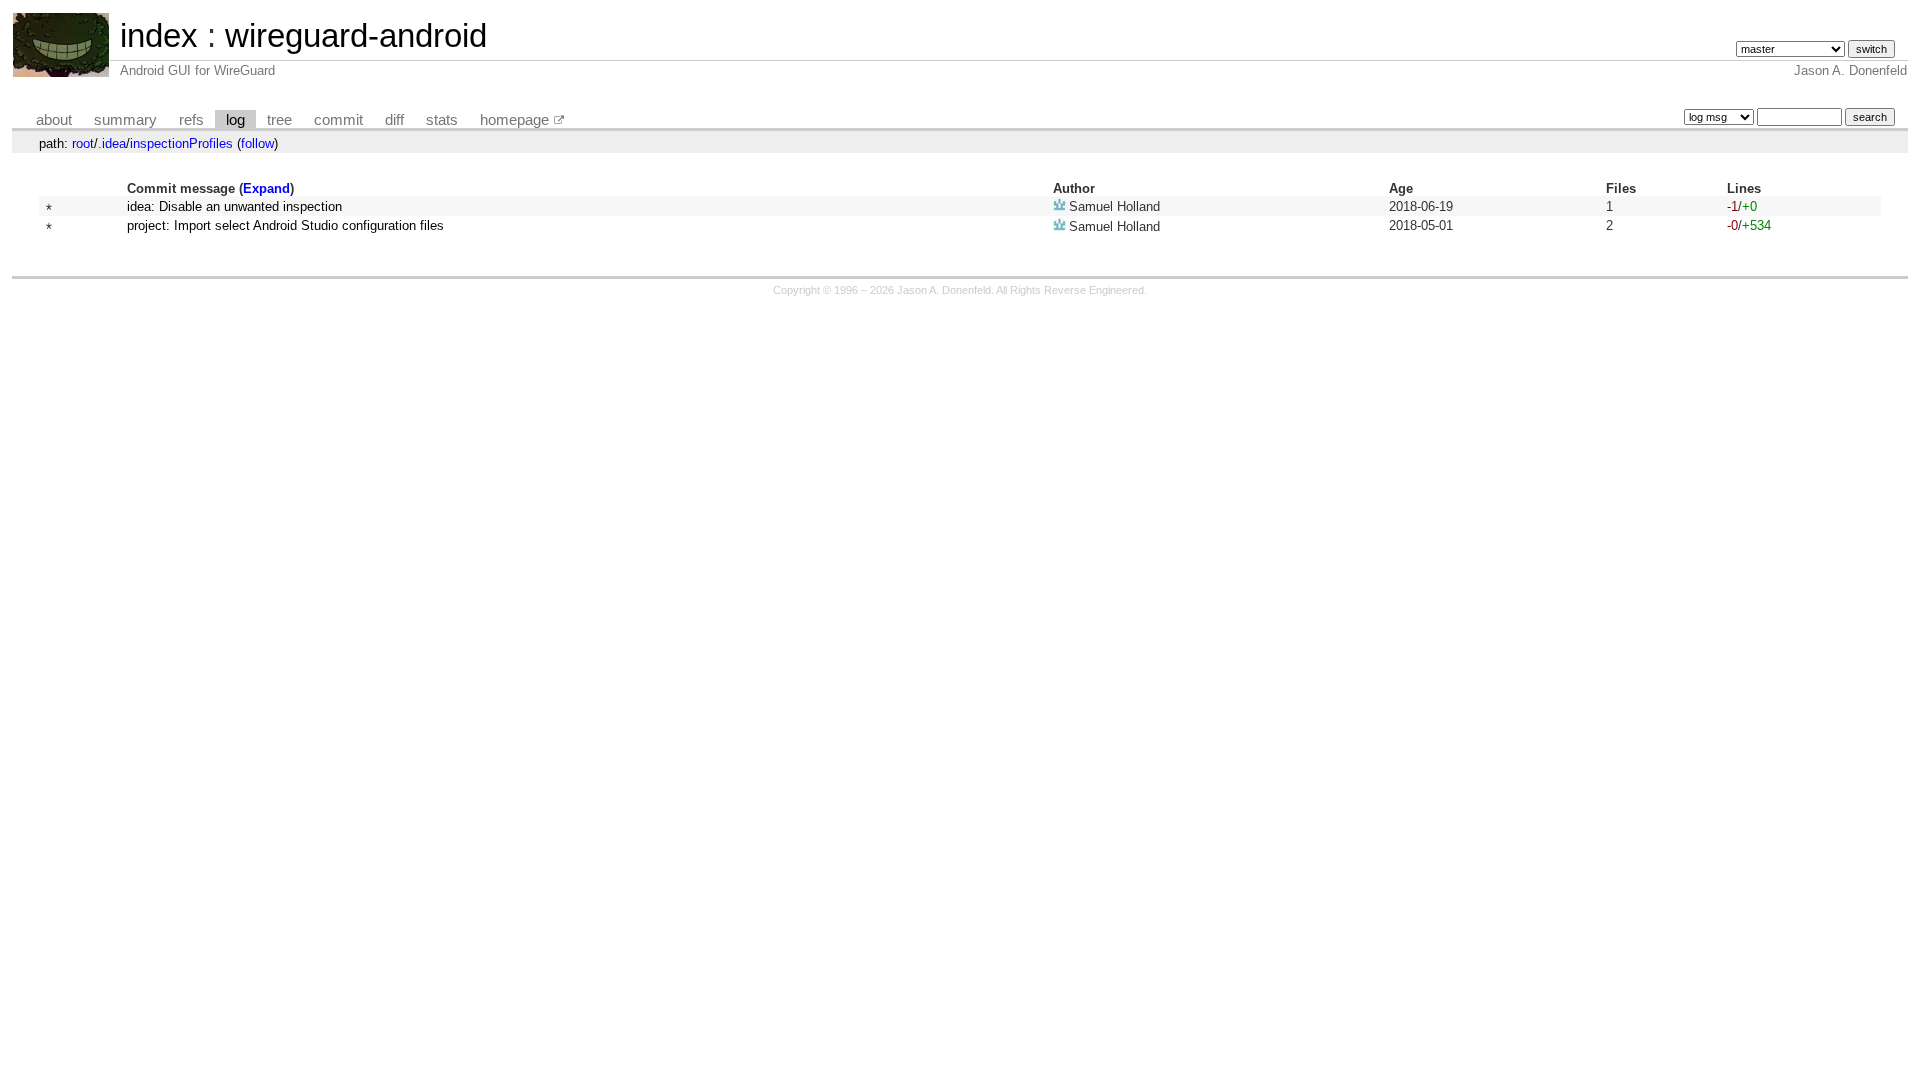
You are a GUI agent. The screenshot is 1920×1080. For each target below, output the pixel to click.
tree (279, 120)
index (159, 35)
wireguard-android (356, 35)
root (83, 143)
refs (191, 120)
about (54, 120)
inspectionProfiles (181, 143)
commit (338, 120)
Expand (266, 188)
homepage (514, 120)
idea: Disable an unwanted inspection (234, 206)
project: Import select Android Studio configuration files (285, 225)
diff (394, 120)
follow (257, 143)
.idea (112, 143)
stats (442, 120)
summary (125, 120)
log (235, 120)
